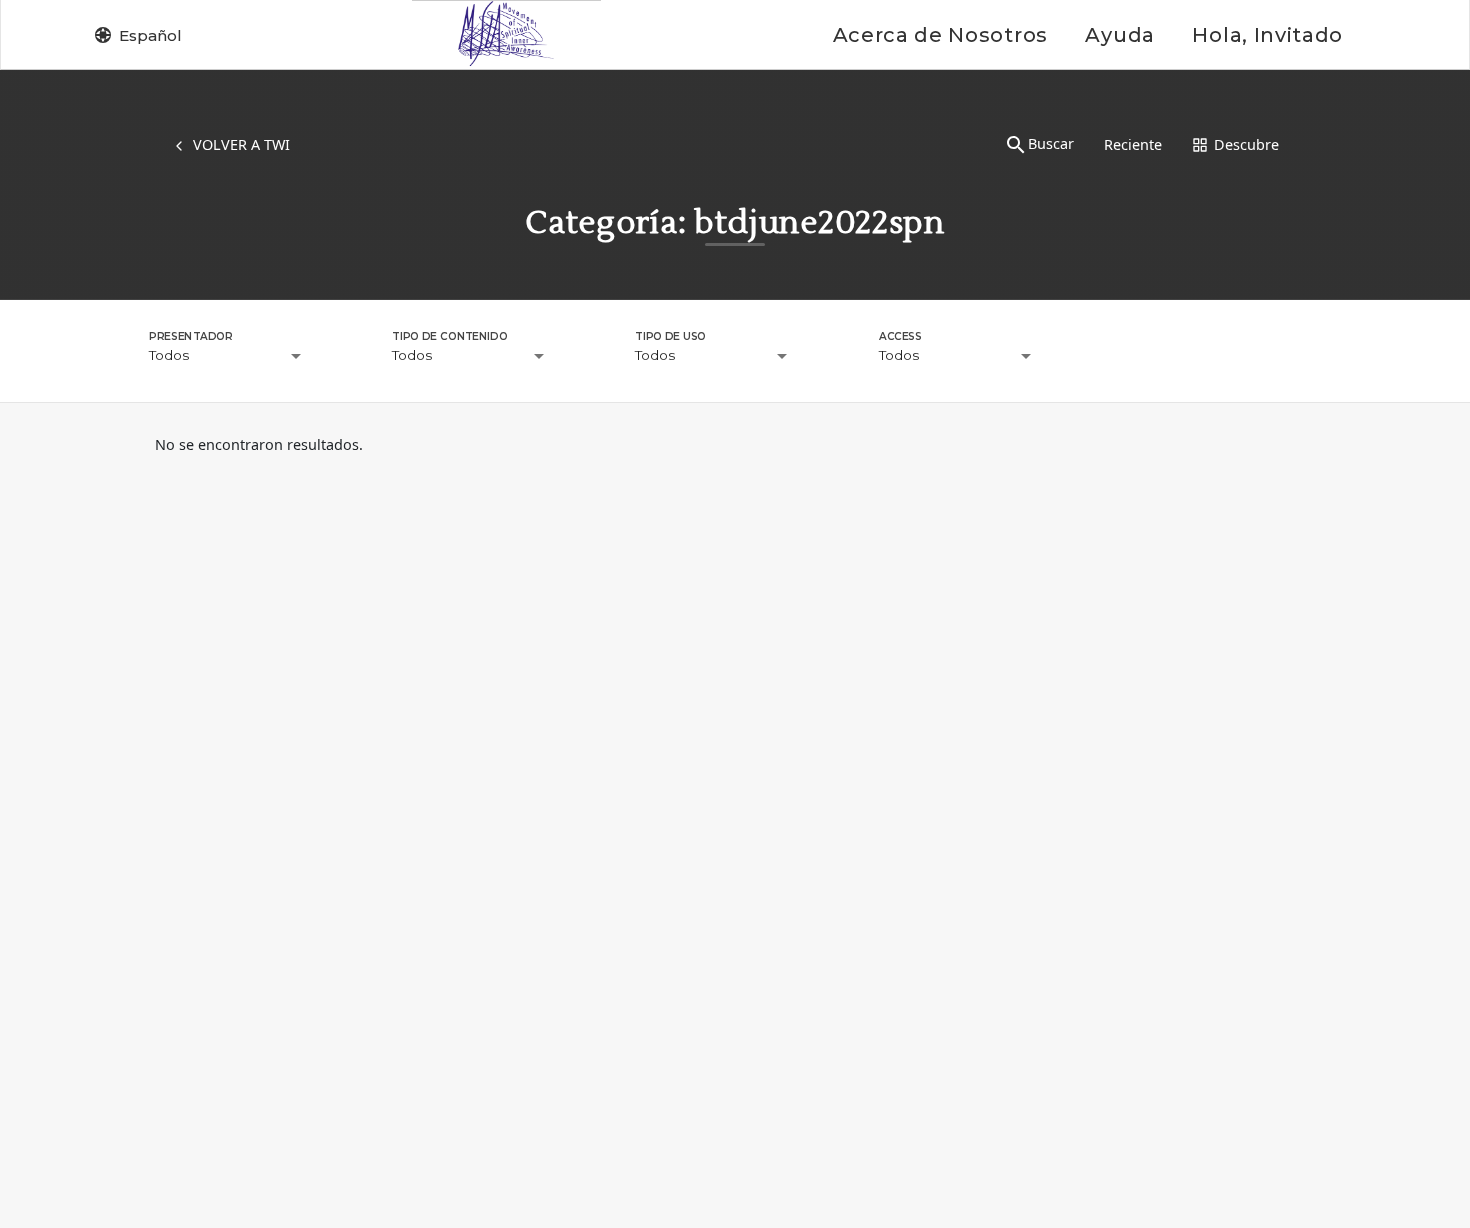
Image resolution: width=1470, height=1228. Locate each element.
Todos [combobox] (169, 355)
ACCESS (900, 336)
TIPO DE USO (670, 336)
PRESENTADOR (190, 336)
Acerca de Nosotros (940, 35)
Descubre (1246, 144)
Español (150, 35)
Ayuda (1119, 35)
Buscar (1051, 143)
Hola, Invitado (1267, 35)
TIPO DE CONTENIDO (450, 336)
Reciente (1133, 144)
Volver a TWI (241, 144)
